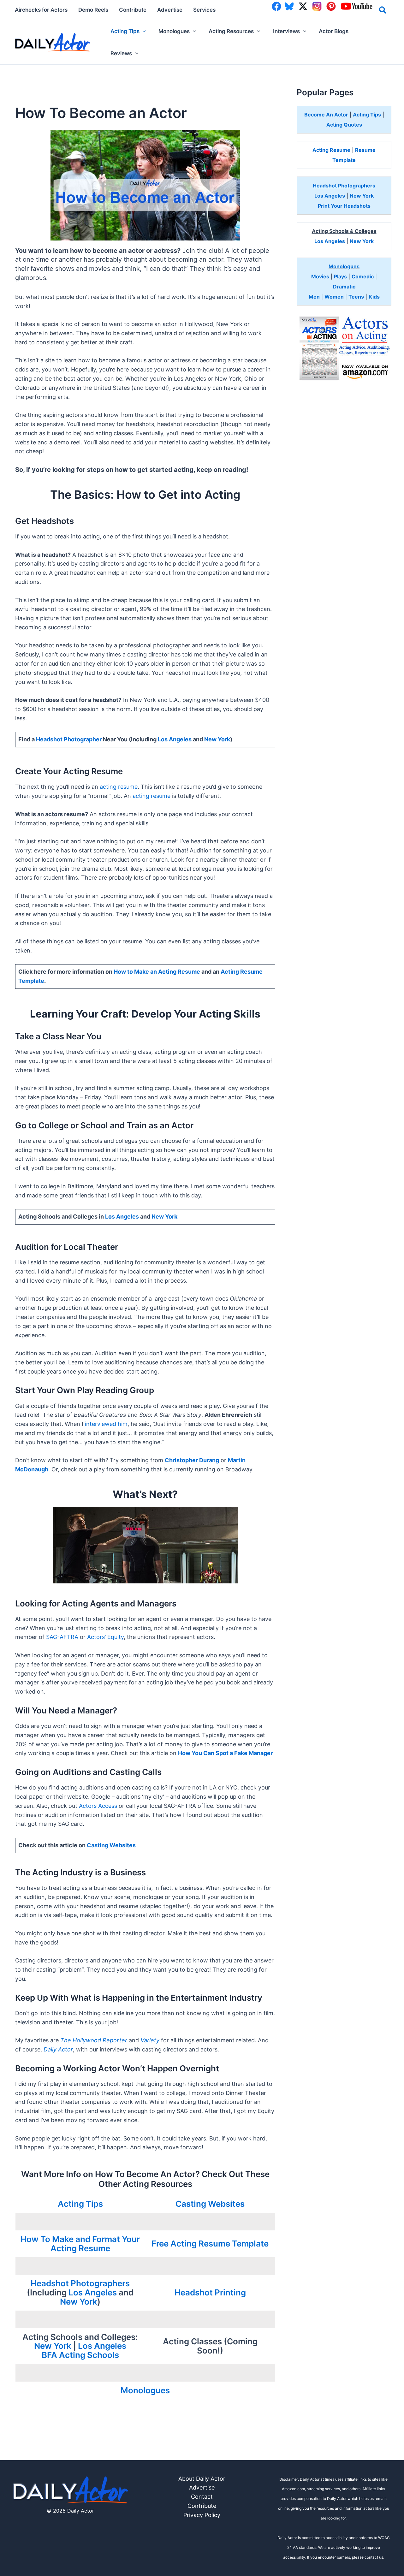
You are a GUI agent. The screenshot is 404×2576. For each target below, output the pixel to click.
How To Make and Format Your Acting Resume (80, 2244)
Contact (202, 2497)
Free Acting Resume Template (210, 2244)
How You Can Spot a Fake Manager (225, 1753)
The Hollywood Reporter (94, 2040)
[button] (383, 11)
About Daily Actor (202, 2479)
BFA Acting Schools (80, 2355)
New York (217, 739)
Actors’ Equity (105, 1637)
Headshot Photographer (69, 739)
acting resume (119, 787)
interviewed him (106, 1424)
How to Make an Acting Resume (157, 972)
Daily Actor (58, 2049)
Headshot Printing (210, 2292)
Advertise (202, 2487)
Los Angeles (175, 739)
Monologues (145, 2390)
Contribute (202, 2506)
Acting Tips (80, 2204)
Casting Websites (111, 1845)
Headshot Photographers (80, 2283)
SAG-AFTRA (62, 1637)
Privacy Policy (202, 2515)
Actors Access (98, 1806)
